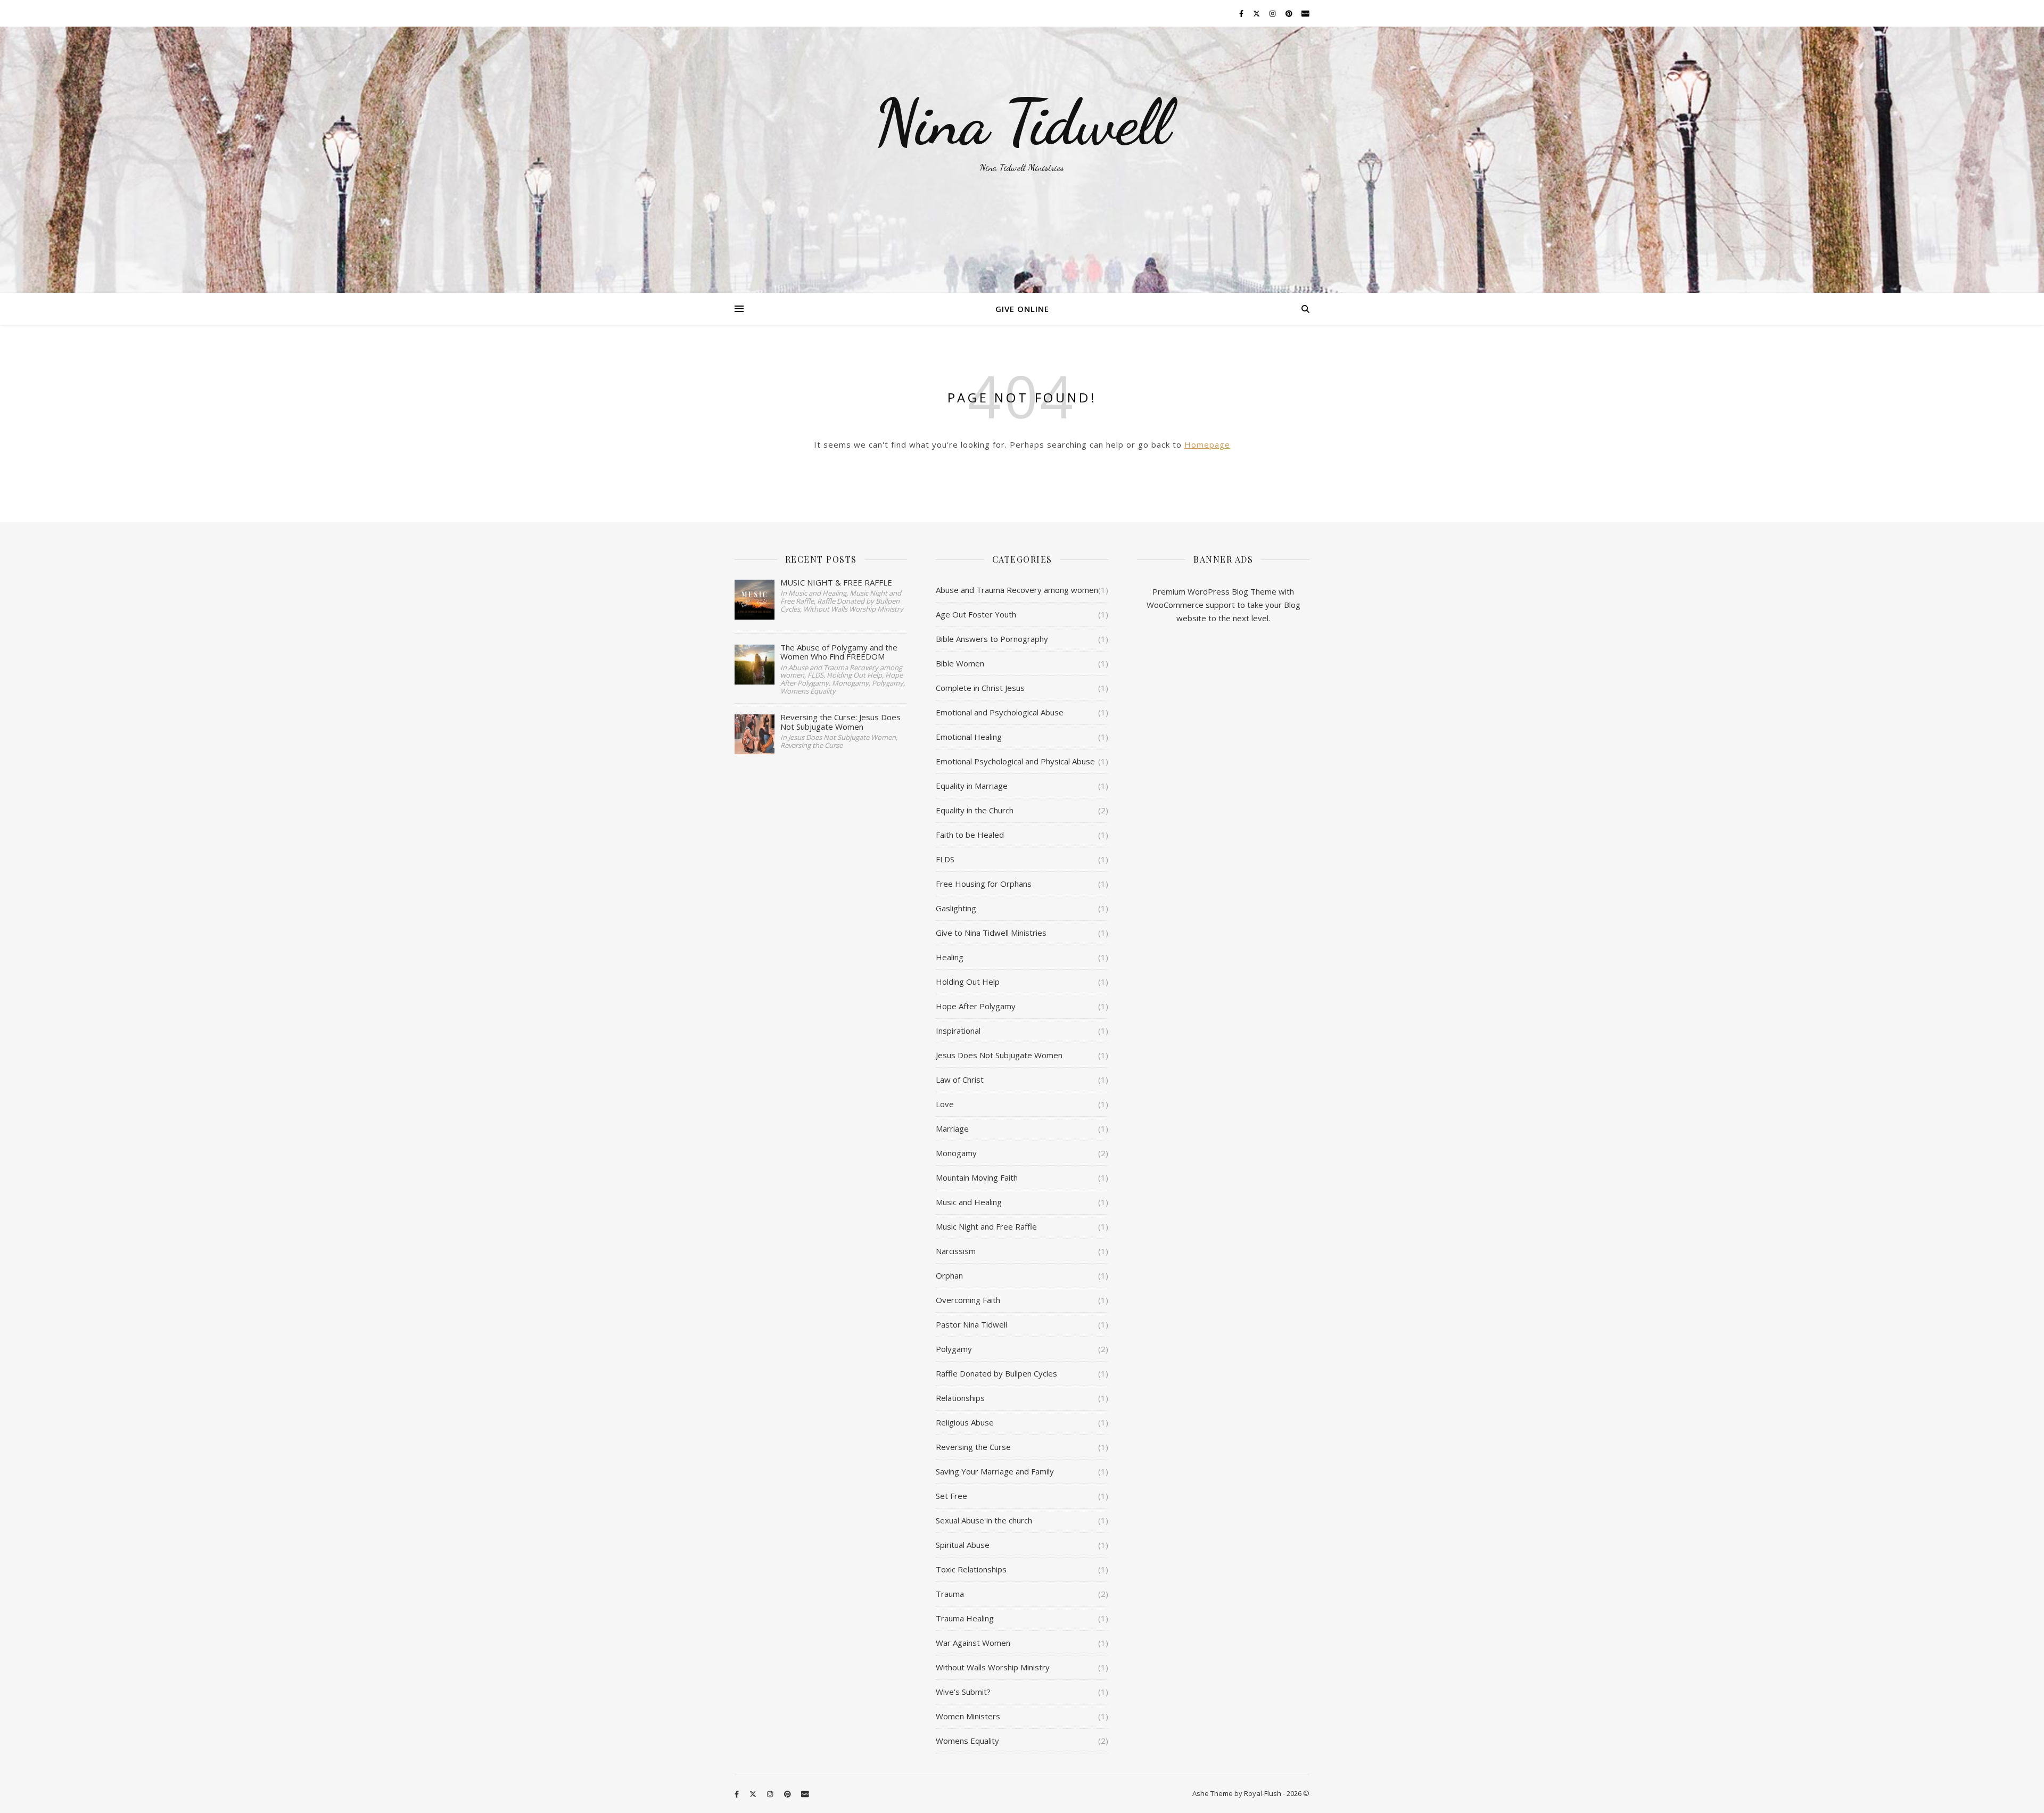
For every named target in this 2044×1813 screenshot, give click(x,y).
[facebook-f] (1242, 13)
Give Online (1022, 309)
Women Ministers (968, 1716)
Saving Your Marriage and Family (995, 1471)
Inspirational (958, 1031)
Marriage (952, 1128)
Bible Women (960, 663)
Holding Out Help (968, 982)
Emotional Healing (969, 737)
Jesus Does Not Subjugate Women (999, 1055)
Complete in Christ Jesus (980, 688)
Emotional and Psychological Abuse (1000, 712)
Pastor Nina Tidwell (971, 1324)
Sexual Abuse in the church (984, 1520)
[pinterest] (1290, 13)
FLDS (945, 859)
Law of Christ (960, 1079)
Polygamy (954, 1349)
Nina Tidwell (1022, 122)
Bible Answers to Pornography (992, 639)
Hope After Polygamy (976, 1006)
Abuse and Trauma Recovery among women (1017, 590)
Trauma (950, 1594)
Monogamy (956, 1153)
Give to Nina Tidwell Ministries (991, 933)
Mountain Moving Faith (977, 1177)
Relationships (960, 1398)
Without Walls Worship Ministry (993, 1667)
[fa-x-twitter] (1257, 13)
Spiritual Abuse (963, 1545)
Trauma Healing (965, 1618)
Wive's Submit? (963, 1692)
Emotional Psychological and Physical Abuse (1015, 761)
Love (945, 1104)
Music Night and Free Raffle (986, 1226)
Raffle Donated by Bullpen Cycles (996, 1373)
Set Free (951, 1496)
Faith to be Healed (970, 835)
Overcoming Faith (968, 1300)
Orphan (949, 1275)
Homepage (1207, 444)
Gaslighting (956, 908)
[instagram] (1273, 13)
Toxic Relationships (971, 1569)
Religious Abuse (965, 1422)
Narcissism (956, 1251)
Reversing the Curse (973, 1447)
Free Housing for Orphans (984, 884)
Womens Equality (967, 1741)
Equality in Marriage (972, 786)
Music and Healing (969, 1202)
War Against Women (973, 1643)
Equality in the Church (975, 810)
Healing (950, 957)
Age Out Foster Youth (976, 614)
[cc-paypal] (1305, 13)
